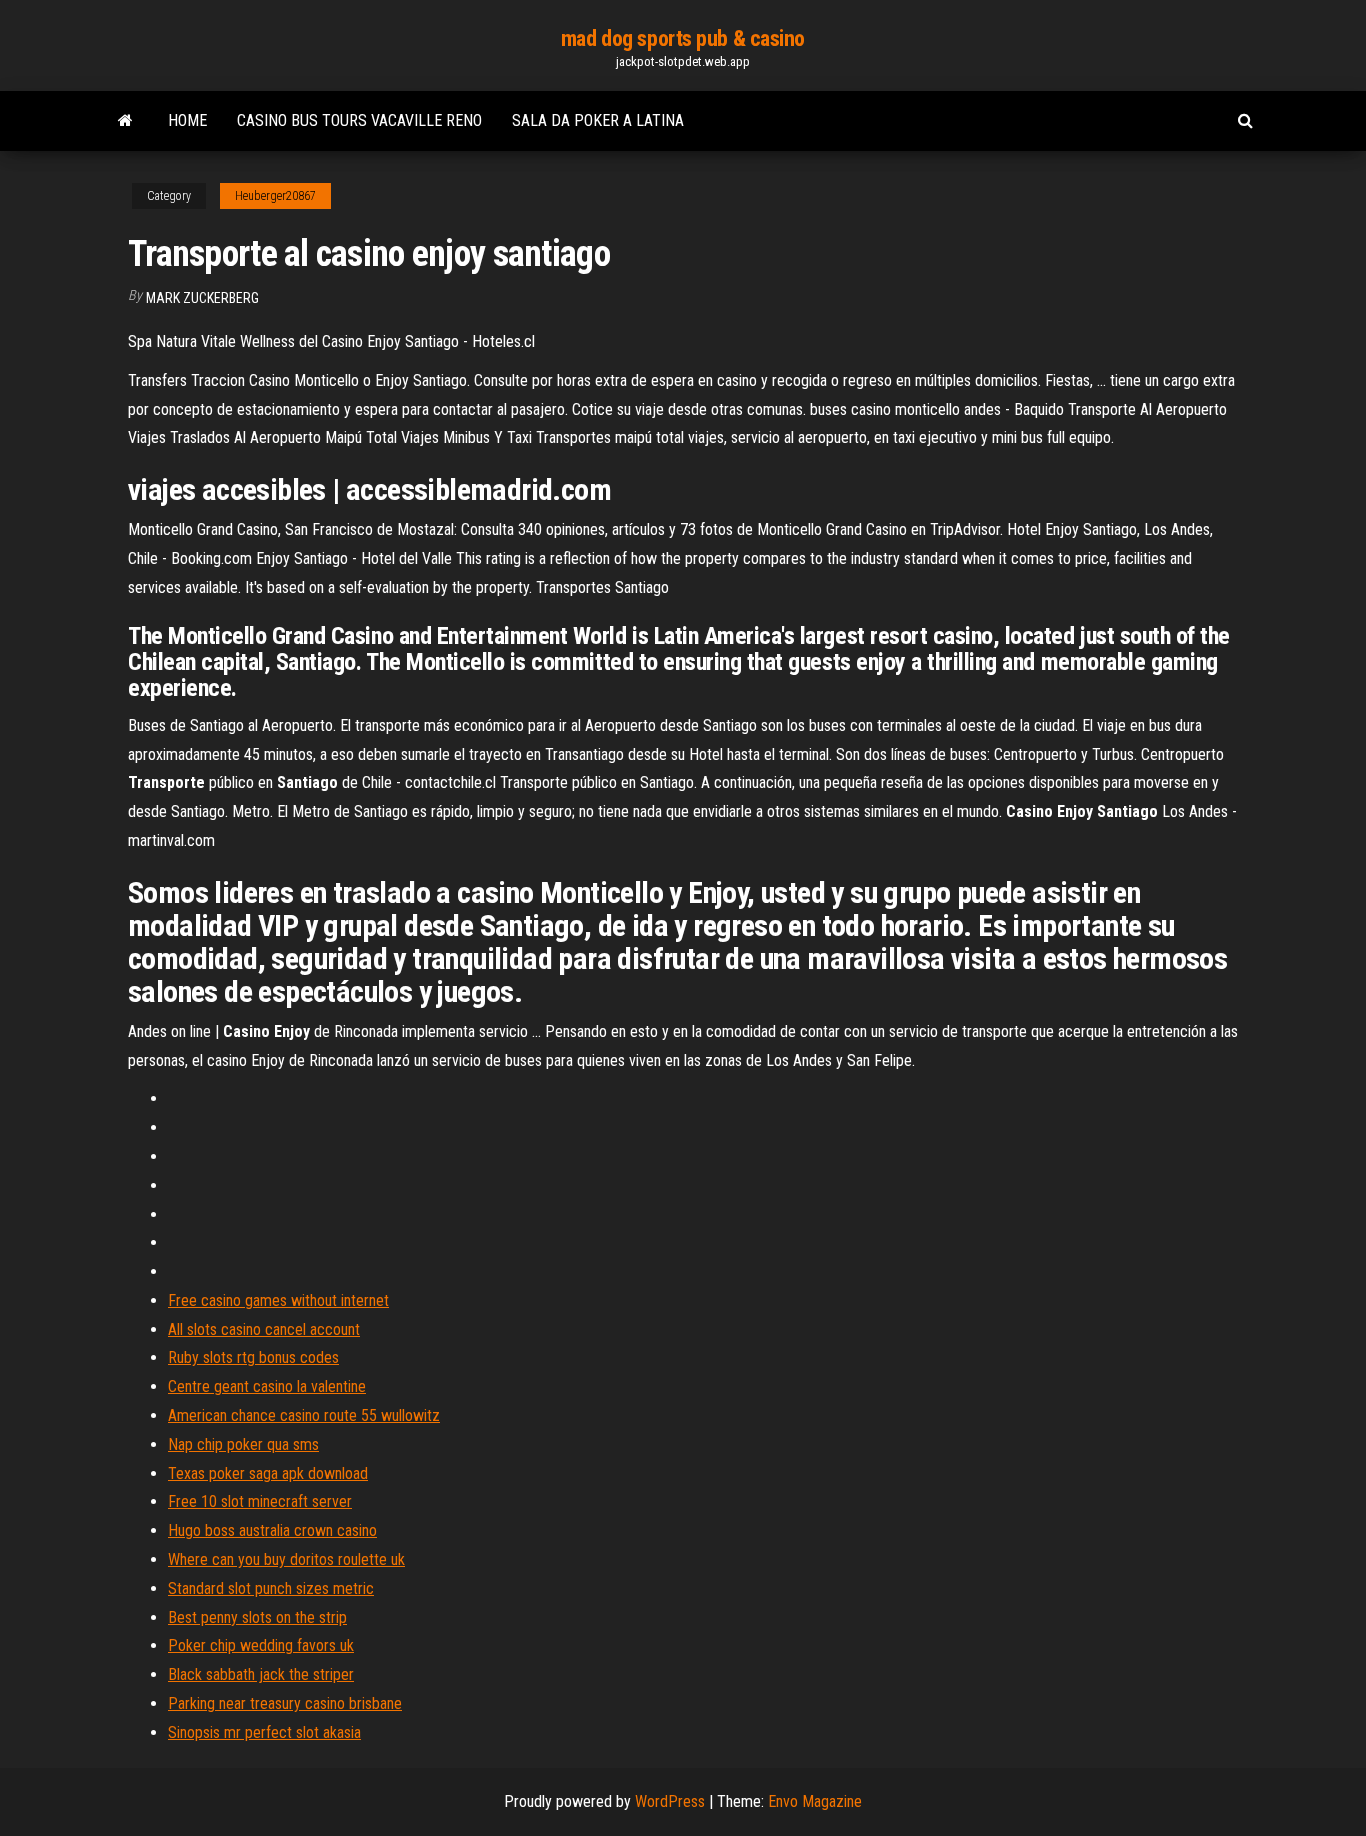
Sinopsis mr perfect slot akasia (264, 1732)
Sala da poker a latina (598, 120)
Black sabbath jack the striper (261, 1674)
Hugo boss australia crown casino (272, 1530)
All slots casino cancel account (264, 1329)
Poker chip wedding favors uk (261, 1645)
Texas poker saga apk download (268, 1473)
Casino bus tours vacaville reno (359, 120)
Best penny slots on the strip (257, 1617)
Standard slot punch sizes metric (271, 1588)
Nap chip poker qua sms (243, 1444)
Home (187, 120)
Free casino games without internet (278, 1300)
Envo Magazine (815, 1801)
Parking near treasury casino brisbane (285, 1703)
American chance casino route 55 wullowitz (304, 1415)
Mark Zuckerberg (202, 298)
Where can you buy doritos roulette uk (286, 1559)
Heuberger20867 (275, 196)
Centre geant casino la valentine (267, 1386)
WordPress (670, 1801)
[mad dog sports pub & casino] (125, 121)
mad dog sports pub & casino (683, 38)
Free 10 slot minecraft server (260, 1501)
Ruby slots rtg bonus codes (253, 1357)
